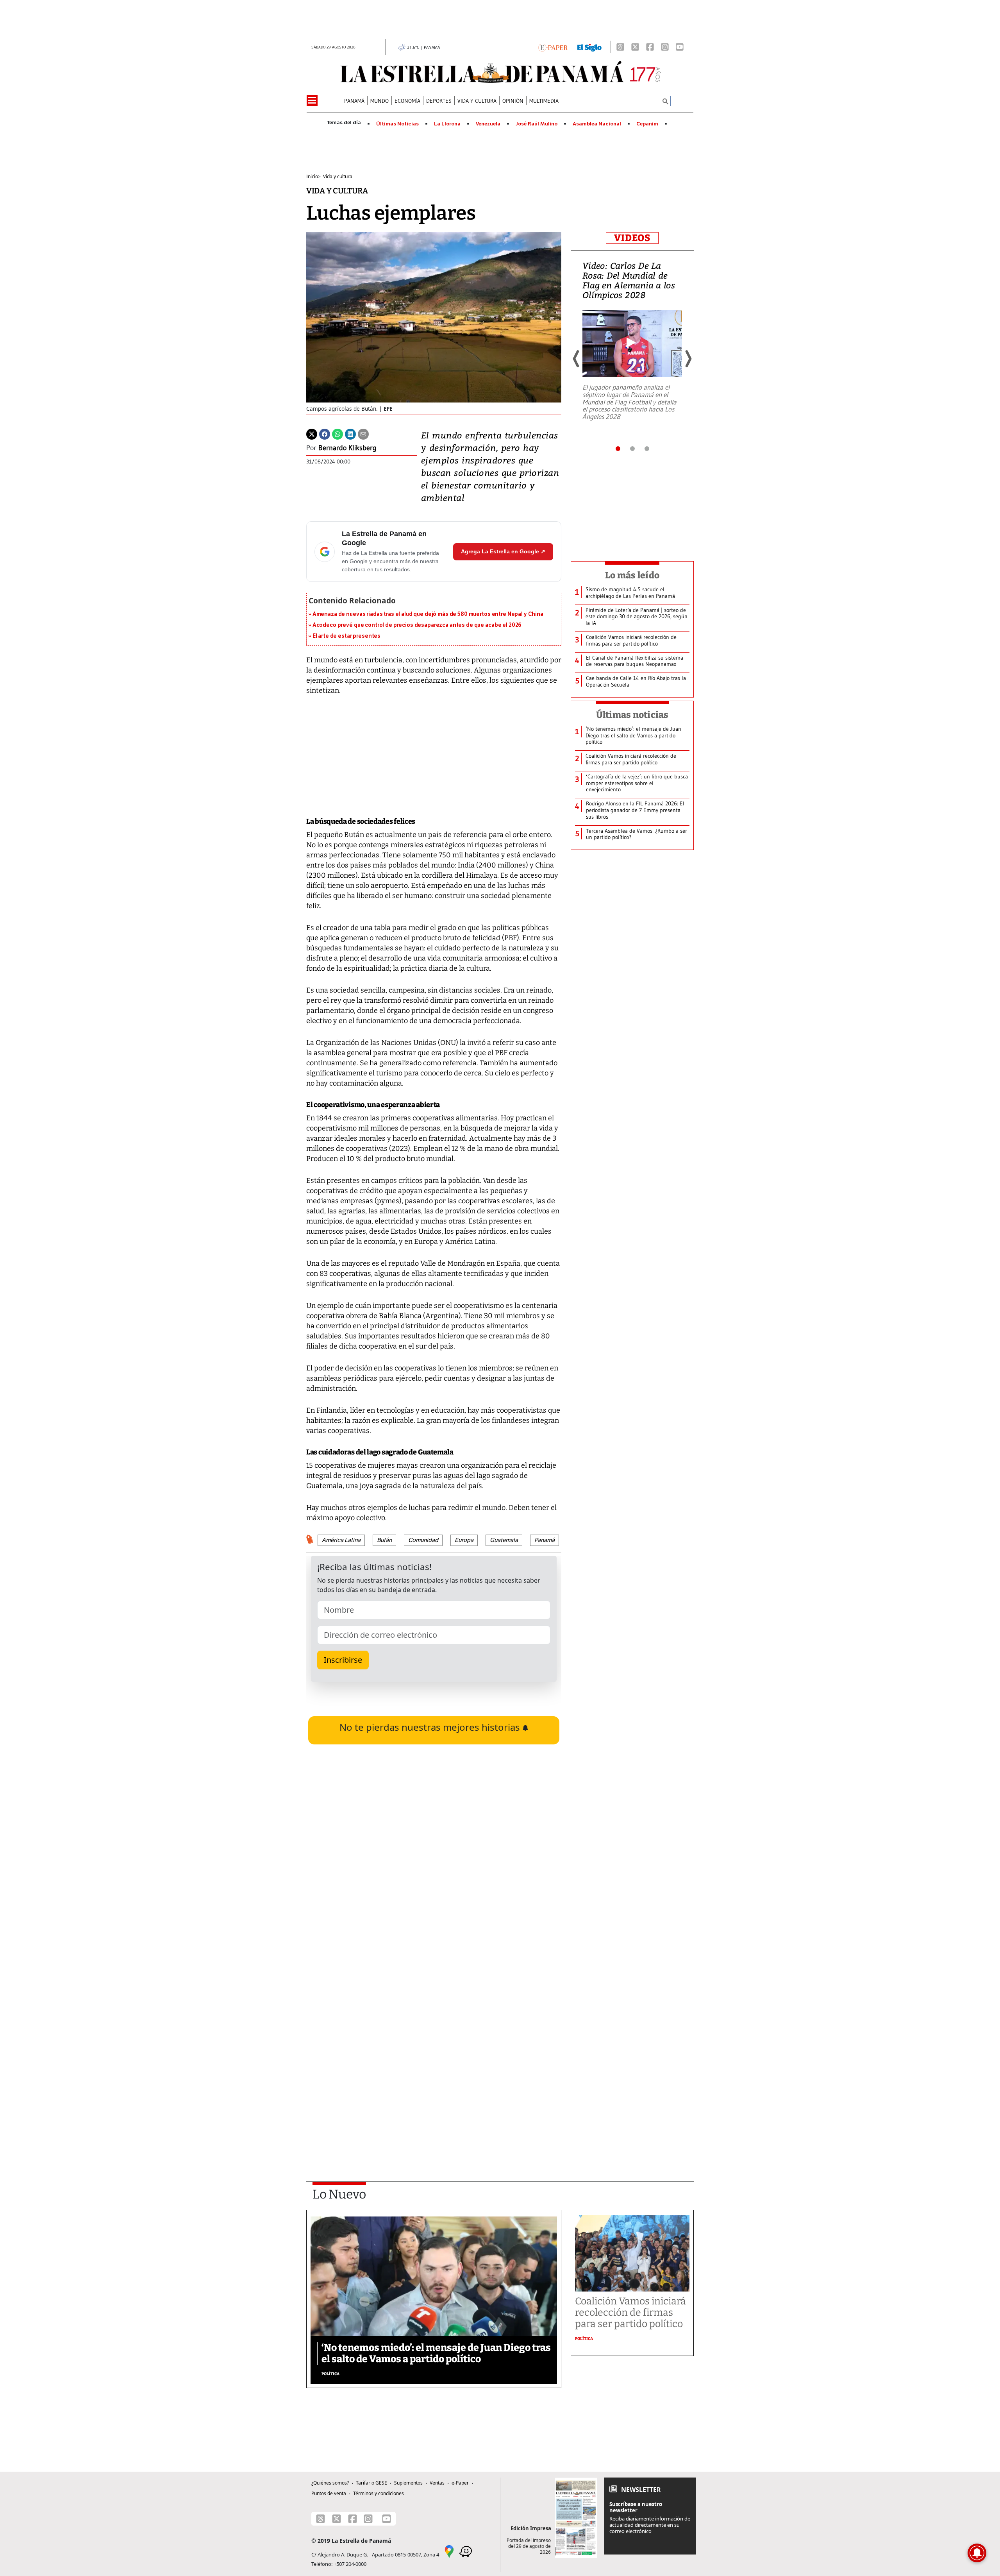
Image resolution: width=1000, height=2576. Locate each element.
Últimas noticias (632, 715)
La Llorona (447, 124)
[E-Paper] (553, 47)
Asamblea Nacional (597, 124)
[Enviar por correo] (363, 434)
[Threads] (620, 47)
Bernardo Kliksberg (347, 448)
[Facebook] (650, 47)
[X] (635, 47)
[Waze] (466, 2551)
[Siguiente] (688, 359)
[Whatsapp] (337, 434)
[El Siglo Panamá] (589, 47)
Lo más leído (632, 575)
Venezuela (488, 124)
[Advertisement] (434, 2060)
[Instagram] (665, 47)
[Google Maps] (449, 2551)
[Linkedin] (350, 434)
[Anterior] (577, 359)
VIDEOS (632, 238)
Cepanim (647, 124)
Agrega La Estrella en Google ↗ (503, 551)
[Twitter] (312, 434)
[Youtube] (680, 47)
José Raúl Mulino (537, 124)
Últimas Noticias (397, 124)
